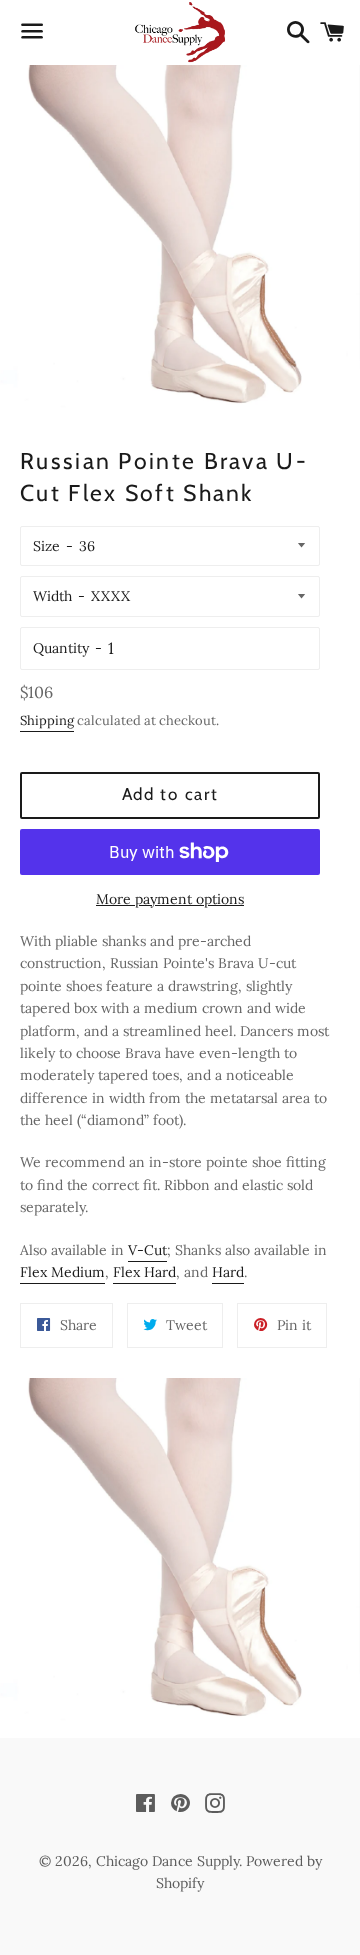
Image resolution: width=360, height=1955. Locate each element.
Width (52, 596)
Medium (78, 1272)
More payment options (170, 899)
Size (46, 546)
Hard (160, 1272)
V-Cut (147, 1250)
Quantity (61, 648)
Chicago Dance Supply (167, 1861)
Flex (35, 1272)
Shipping (47, 720)
